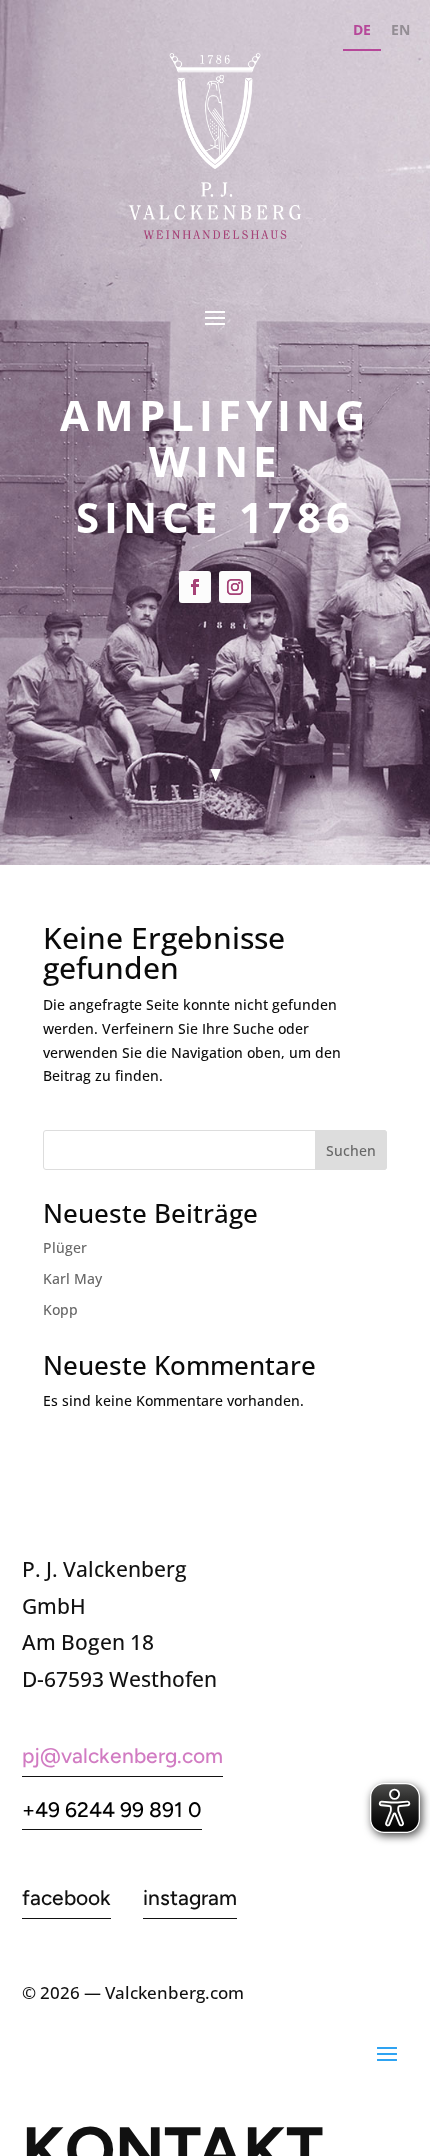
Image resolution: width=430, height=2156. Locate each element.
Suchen (351, 1150)
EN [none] (400, 29)
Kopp (60, 1309)
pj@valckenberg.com (122, 1755)
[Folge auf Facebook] (195, 587)
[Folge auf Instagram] (235, 587)
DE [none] (362, 29)
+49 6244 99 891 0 (112, 1809)
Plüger (65, 1247)
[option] (400, 32)
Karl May (72, 1278)
